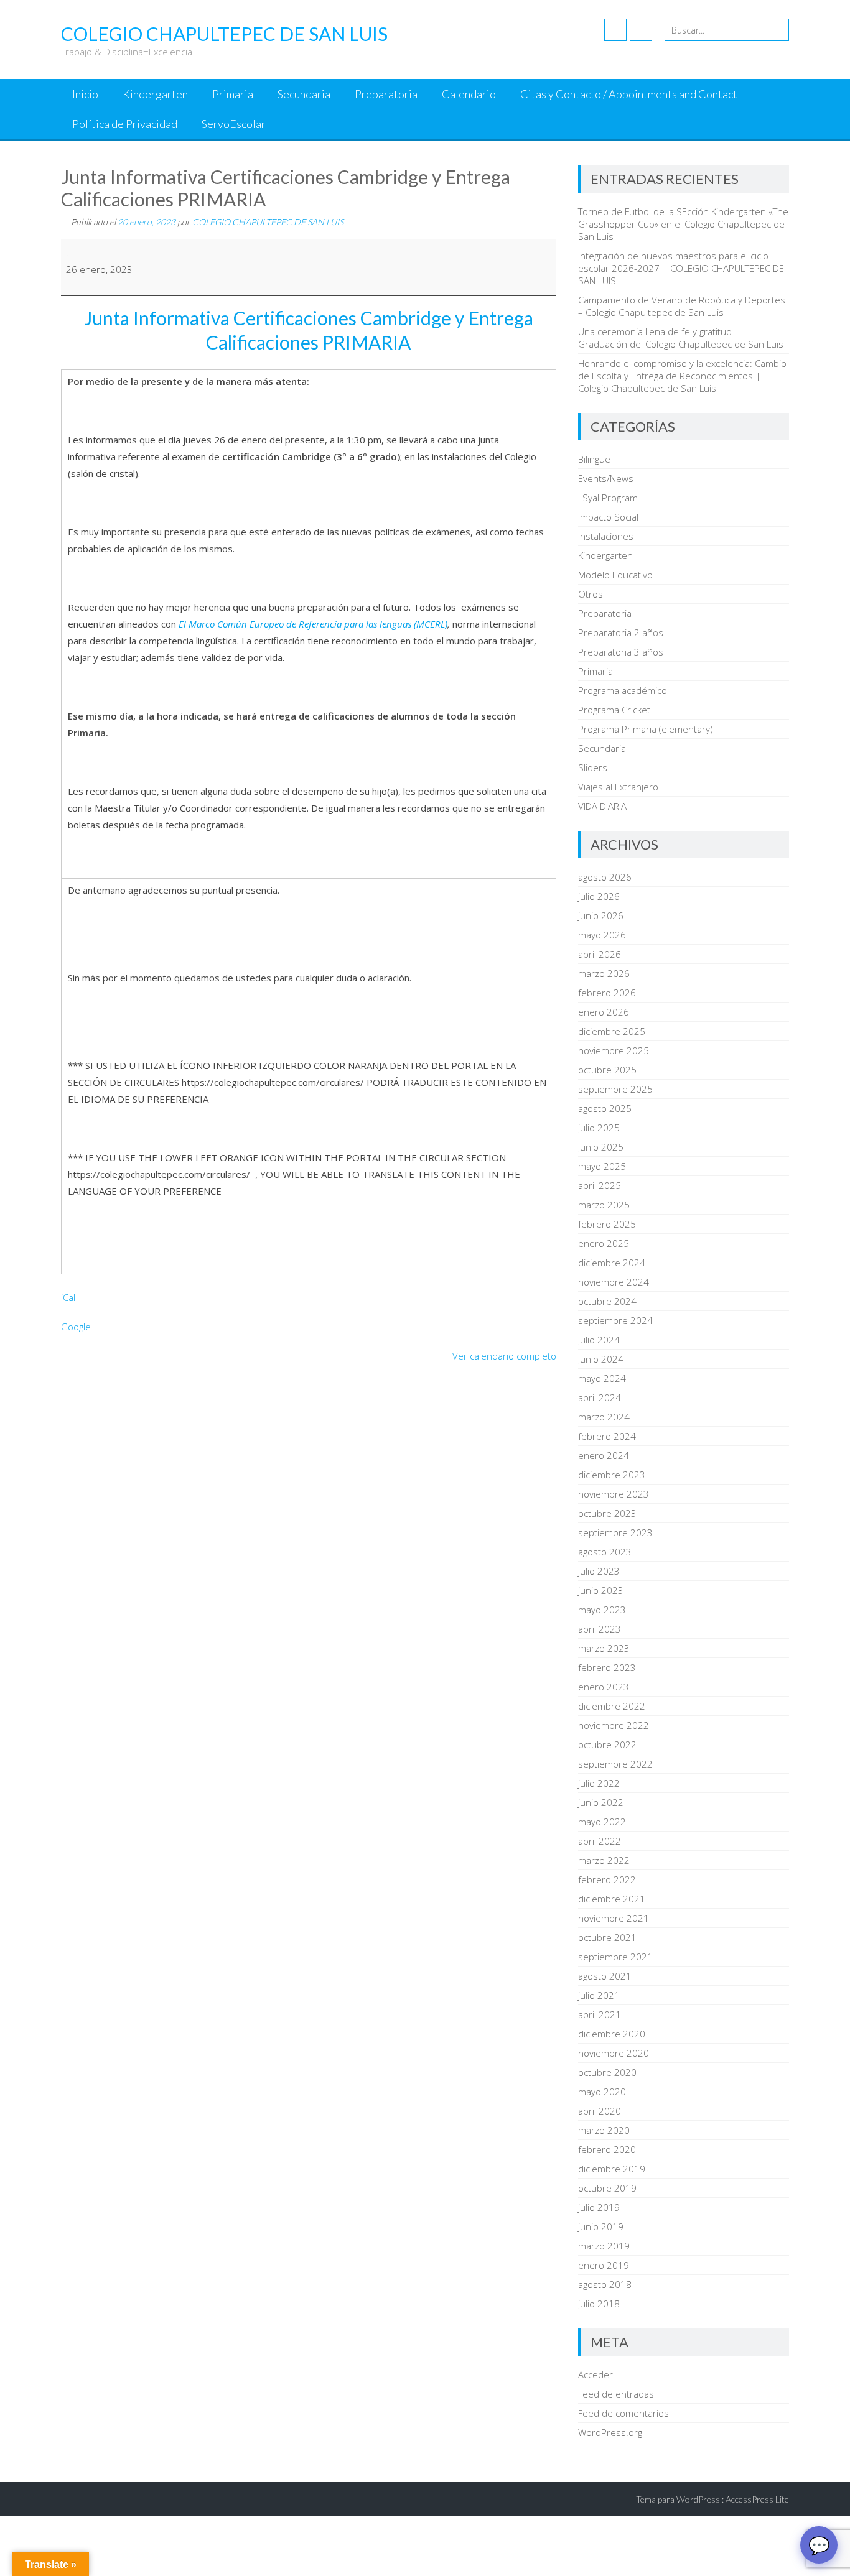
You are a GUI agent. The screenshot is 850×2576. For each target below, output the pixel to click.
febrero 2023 (607, 1667)
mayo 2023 (602, 1610)
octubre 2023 (607, 1513)
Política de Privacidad (125, 124)
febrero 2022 (607, 1879)
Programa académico (623, 690)
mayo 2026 (602, 935)
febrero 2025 (607, 1224)
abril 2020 (600, 2111)
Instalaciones (606, 536)
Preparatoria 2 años (621, 632)
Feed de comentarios (623, 2413)
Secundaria (304, 94)
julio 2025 (599, 1128)
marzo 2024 (604, 1417)
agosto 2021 (605, 1976)
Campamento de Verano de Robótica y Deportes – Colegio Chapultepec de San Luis (682, 306)
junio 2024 (601, 1359)
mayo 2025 (602, 1166)
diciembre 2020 (612, 2034)
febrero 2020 (607, 2149)
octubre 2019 (607, 2188)
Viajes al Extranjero (618, 787)
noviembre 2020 (614, 2053)
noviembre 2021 (614, 1918)
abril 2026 (600, 954)
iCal (68, 1297)
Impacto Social (608, 517)
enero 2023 (604, 1687)
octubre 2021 (607, 1937)
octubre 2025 (607, 1070)
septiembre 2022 (615, 1764)
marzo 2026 (604, 973)
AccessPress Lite (757, 2499)
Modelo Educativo (615, 575)
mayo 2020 (602, 2092)
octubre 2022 (607, 1744)
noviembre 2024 (614, 1282)
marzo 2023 (604, 1648)
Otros (591, 594)
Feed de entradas (616, 2394)
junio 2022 (601, 1802)
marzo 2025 (604, 1205)
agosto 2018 (605, 2284)
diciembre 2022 (612, 1706)
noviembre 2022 (614, 1725)
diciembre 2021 (612, 1899)
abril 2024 (600, 1397)
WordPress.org (610, 2432)
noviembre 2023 (614, 1494)
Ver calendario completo (504, 1356)
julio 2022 (599, 1783)
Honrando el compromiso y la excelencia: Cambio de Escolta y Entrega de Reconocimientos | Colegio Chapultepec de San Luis (682, 376)
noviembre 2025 (614, 1050)
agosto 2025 (605, 1108)
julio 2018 (599, 2304)
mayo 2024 (602, 1378)
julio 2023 (599, 1571)
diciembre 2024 (612, 1263)
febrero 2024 (607, 1436)
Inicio (85, 94)
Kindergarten (155, 94)
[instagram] (641, 30)
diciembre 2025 (612, 1031)
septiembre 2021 (615, 1957)
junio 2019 (601, 2226)
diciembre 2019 (612, 2169)
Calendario (469, 94)
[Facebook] (615, 30)
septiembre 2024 (615, 1320)
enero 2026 (604, 1012)
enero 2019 (604, 2265)
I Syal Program (608, 498)
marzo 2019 (604, 2246)
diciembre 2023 (612, 1475)
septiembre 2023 (615, 1532)
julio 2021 (599, 1995)
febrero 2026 (607, 993)
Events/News (606, 478)
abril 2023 (600, 1629)
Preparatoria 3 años (621, 652)
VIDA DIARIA (602, 806)
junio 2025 (601, 1147)
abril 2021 (600, 2014)
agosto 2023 (605, 1552)
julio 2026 (599, 896)
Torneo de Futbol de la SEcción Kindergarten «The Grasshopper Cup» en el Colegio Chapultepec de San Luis (683, 224)
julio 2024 (599, 1340)
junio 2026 (601, 915)
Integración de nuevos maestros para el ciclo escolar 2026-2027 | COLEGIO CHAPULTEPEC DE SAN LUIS (681, 268)
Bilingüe (594, 459)
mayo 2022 (602, 1822)
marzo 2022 (604, 1860)
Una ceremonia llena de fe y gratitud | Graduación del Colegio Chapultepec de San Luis (681, 338)
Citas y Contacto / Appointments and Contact (629, 94)
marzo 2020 (604, 2130)
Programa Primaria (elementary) (646, 729)
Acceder (595, 2374)
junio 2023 (601, 1590)
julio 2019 (599, 2207)
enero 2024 (604, 1455)
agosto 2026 (605, 877)
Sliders (593, 767)
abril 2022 (600, 1841)
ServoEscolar (234, 124)
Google (76, 1327)
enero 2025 (604, 1243)
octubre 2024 (607, 1301)
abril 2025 (600, 1185)
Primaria (233, 94)
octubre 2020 (607, 2072)
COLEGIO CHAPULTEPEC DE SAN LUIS (268, 222)
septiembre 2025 (615, 1089)
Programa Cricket (614, 710)
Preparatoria (386, 94)
